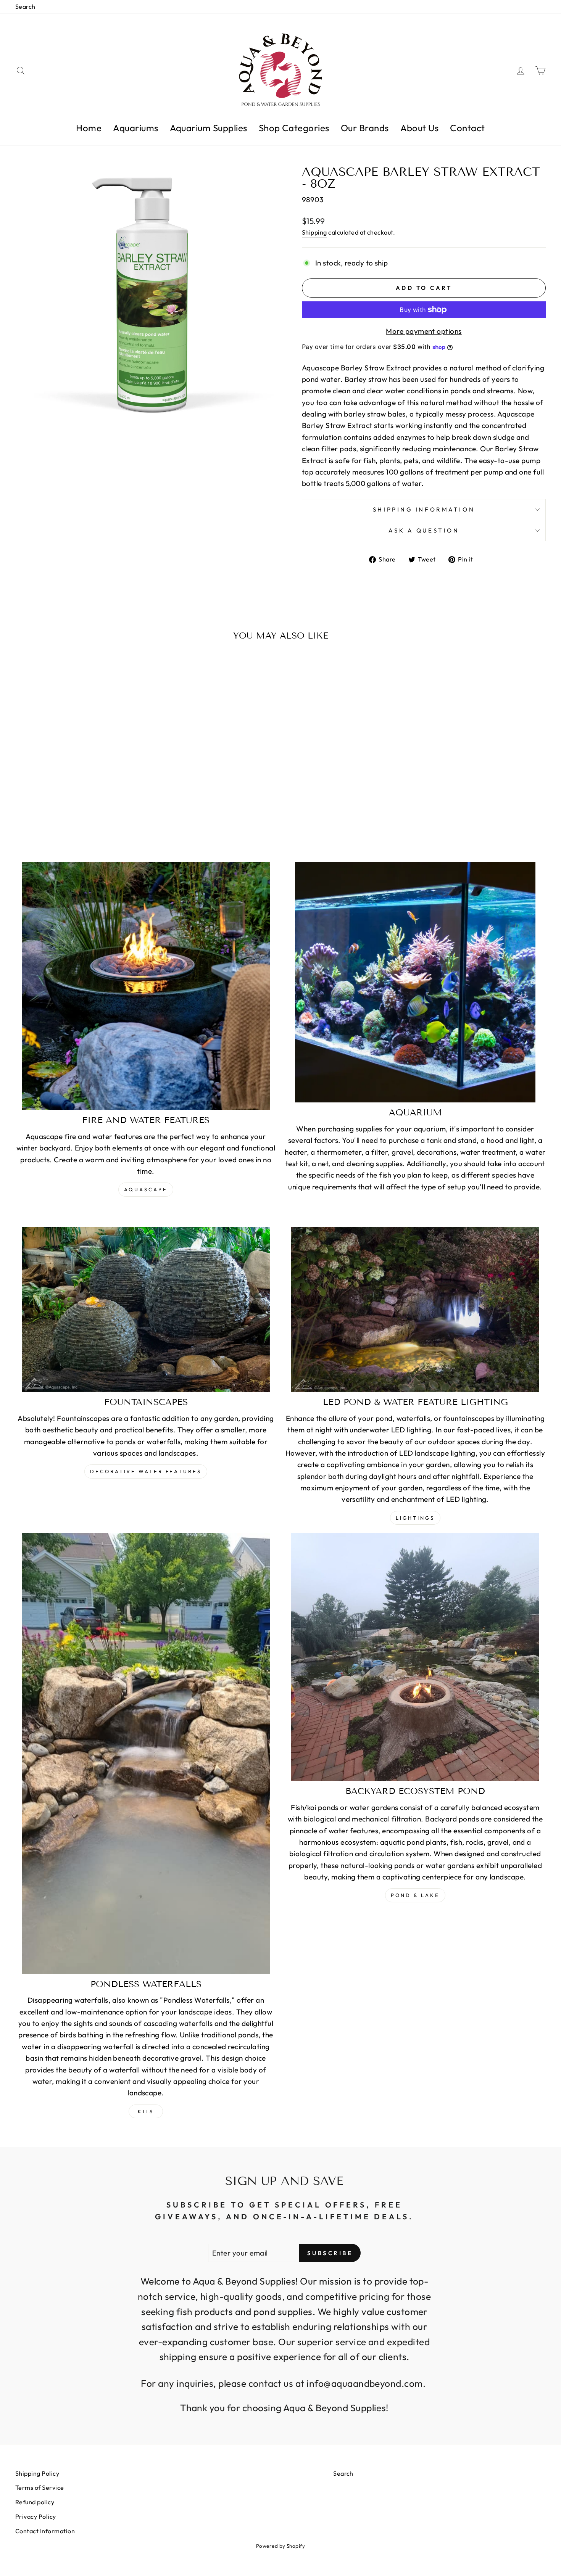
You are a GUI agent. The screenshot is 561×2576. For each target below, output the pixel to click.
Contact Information (45, 2531)
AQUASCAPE (146, 1189)
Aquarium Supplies (209, 128)
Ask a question (424, 530)
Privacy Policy (36, 2516)
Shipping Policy (37, 2473)
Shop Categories (294, 128)
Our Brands (365, 128)
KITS (146, 2111)
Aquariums (135, 128)
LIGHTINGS (415, 1518)
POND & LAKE (415, 1895)
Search (25, 6)
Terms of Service (40, 2488)
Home (89, 128)
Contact (467, 128)
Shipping (314, 232)
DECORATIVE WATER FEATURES (146, 1471)
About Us (420, 128)
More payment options (424, 331)
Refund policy (35, 2502)
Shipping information (424, 509)
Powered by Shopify (281, 2546)
